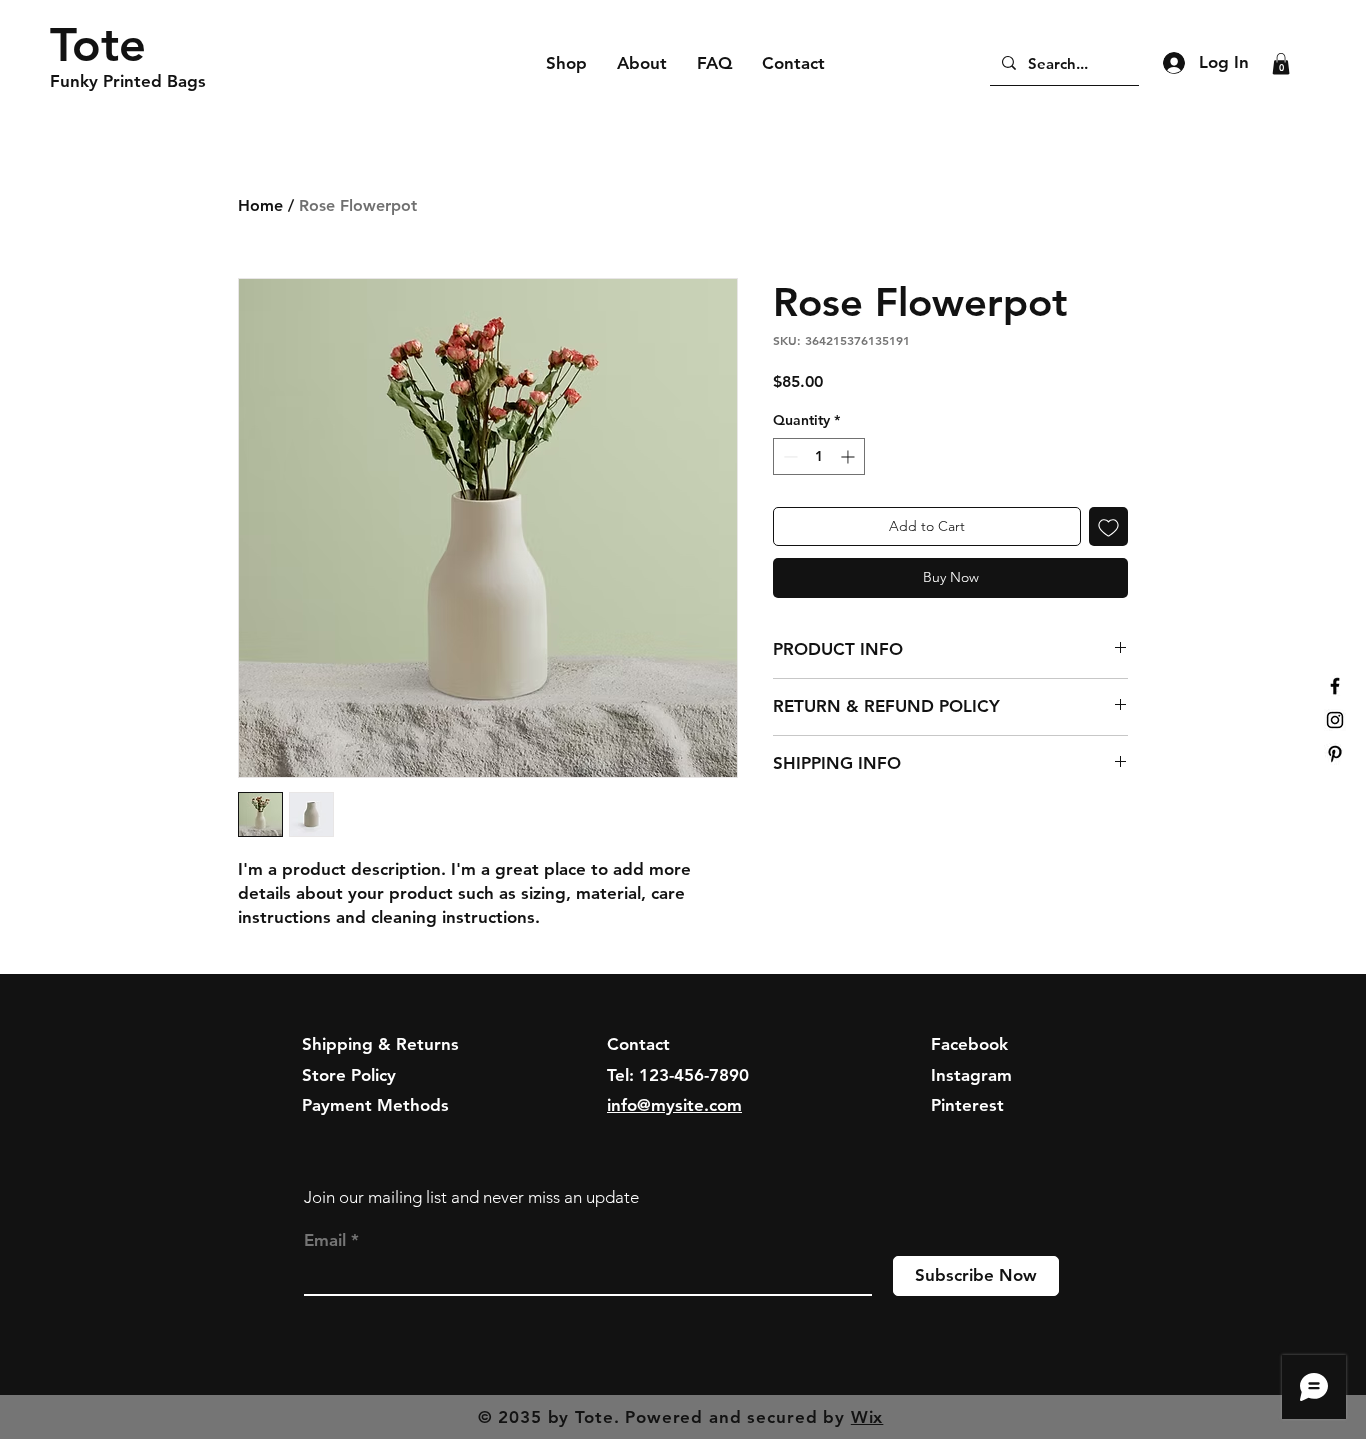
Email (325, 1240)
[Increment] (849, 456)
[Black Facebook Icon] (1335, 686)
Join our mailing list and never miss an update (471, 1197)
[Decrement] (788, 456)
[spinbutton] (819, 456)
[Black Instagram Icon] (1335, 720)
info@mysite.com (674, 1105)
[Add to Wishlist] (1108, 526)
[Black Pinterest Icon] (1335, 754)
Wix (867, 1417)
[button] (1281, 64)
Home (260, 205)
